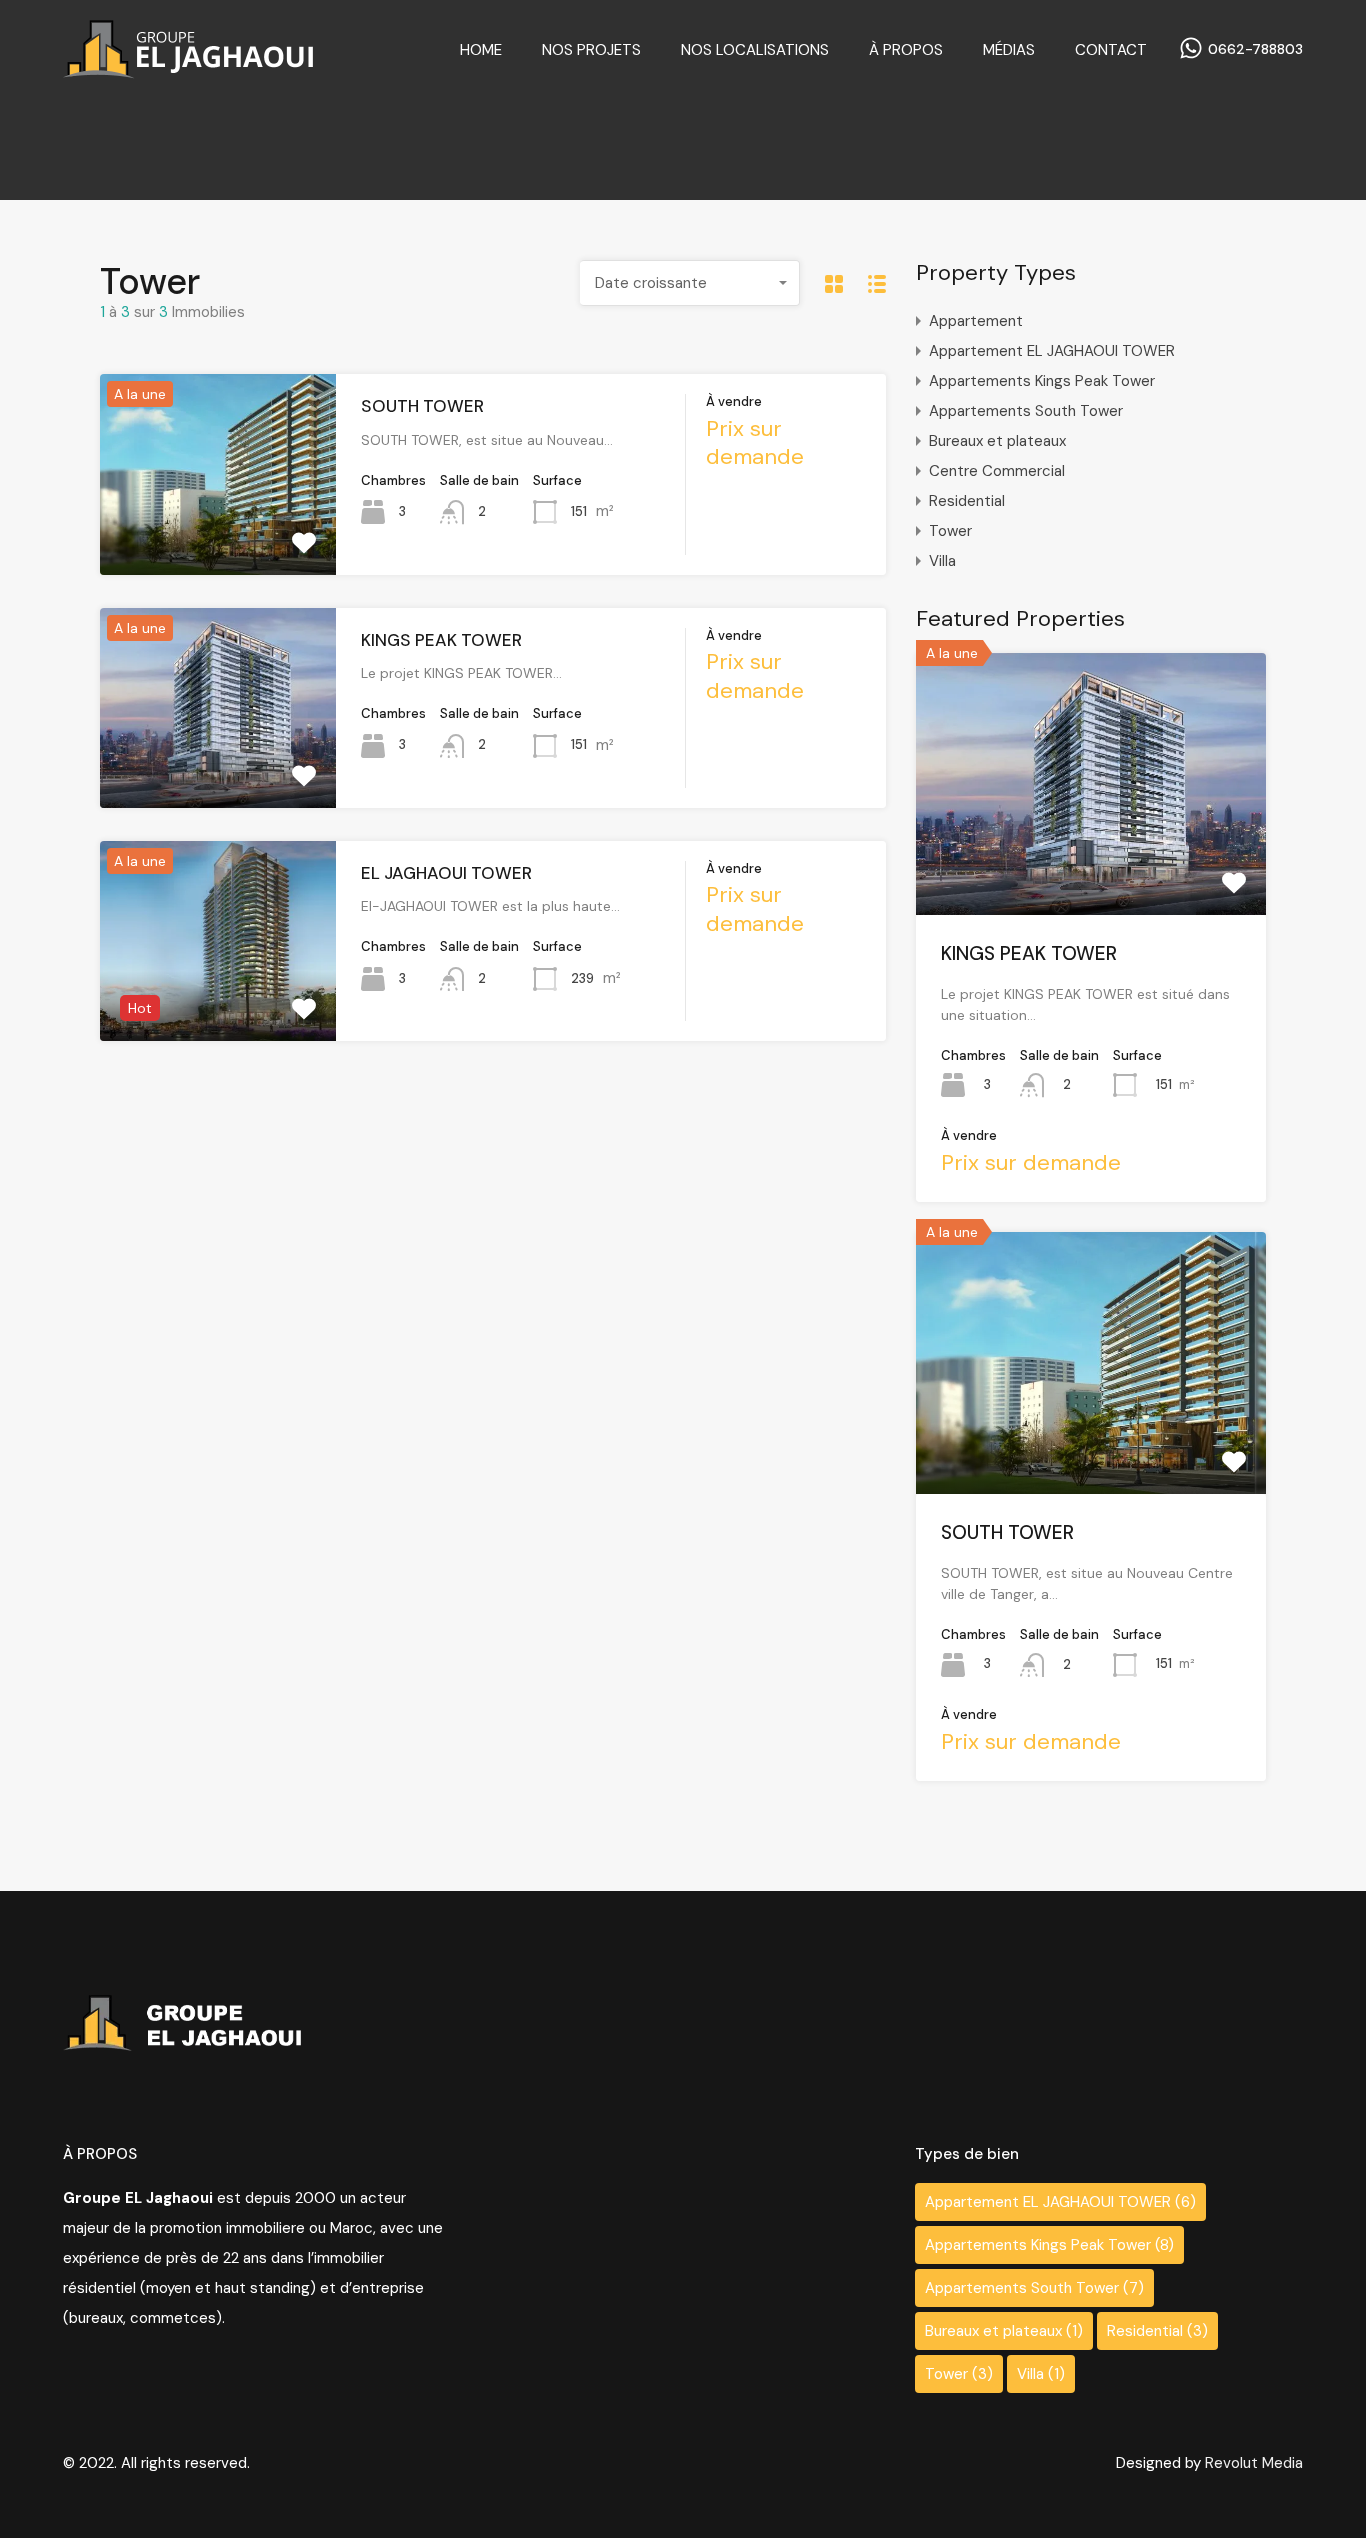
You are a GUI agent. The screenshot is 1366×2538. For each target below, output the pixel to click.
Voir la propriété (218, 534)
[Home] (188, 70)
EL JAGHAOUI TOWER (446, 873)
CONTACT (1111, 50)
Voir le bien (1091, 862)
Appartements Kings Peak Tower (1042, 381)
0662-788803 (1255, 49)
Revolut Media (1254, 2463)
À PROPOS (906, 50)
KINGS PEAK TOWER (441, 640)
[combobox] (690, 283)
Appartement (976, 321)
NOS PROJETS (591, 50)
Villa (942, 561)
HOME (481, 50)
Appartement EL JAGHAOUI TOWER (1052, 351)
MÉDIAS (1009, 50)
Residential (967, 501)
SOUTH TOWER (422, 406)
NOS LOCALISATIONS (755, 50)
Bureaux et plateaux (997, 441)
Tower (950, 531)
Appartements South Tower (1026, 411)
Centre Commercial (997, 471)
